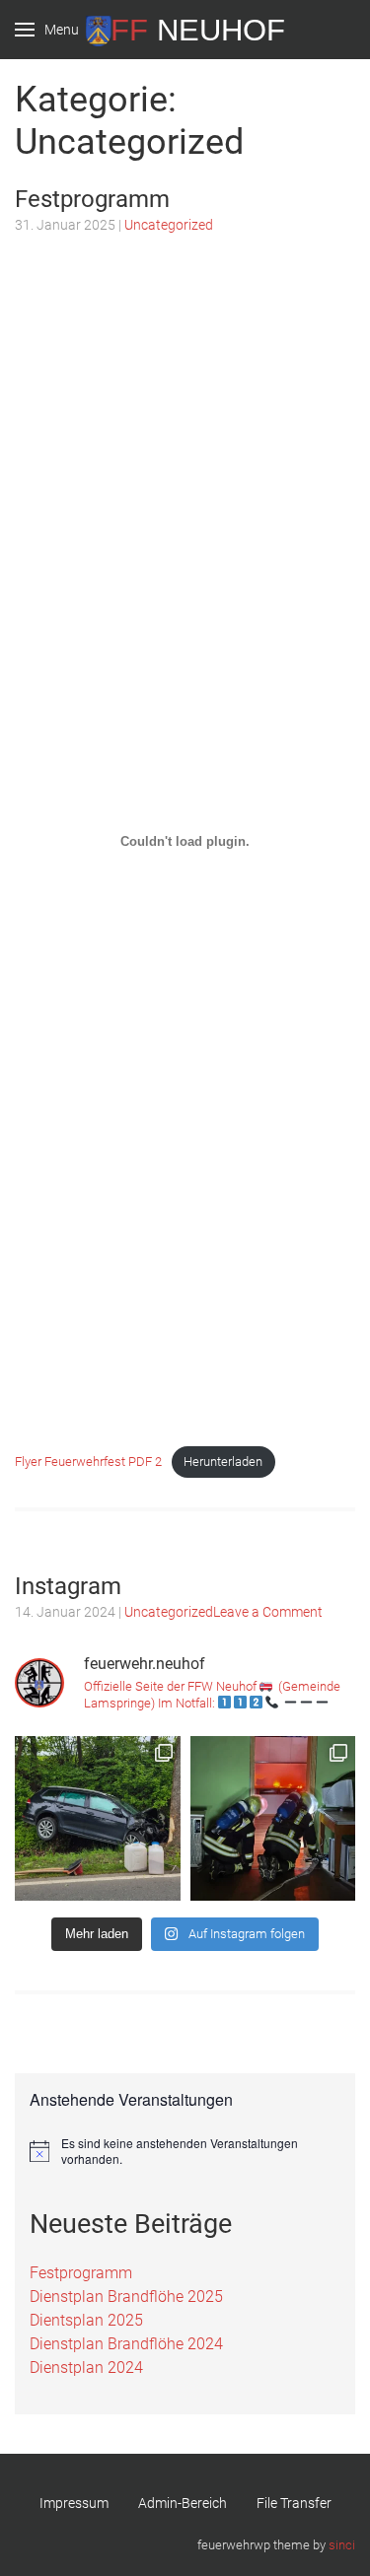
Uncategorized (169, 225)
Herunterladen (223, 1462)
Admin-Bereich (183, 2503)
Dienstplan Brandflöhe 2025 (126, 2297)
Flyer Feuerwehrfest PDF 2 (88, 1462)
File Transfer (294, 2503)
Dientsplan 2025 (86, 2320)
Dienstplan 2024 (86, 2367)
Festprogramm (92, 199)
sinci (342, 2545)
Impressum (74, 2503)
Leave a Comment (268, 1612)
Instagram (68, 1586)
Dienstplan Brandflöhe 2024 (126, 2344)
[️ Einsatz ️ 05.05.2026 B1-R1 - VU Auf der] (98, 1819)
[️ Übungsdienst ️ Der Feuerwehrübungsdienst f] (273, 1819)
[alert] (185, 2152)
